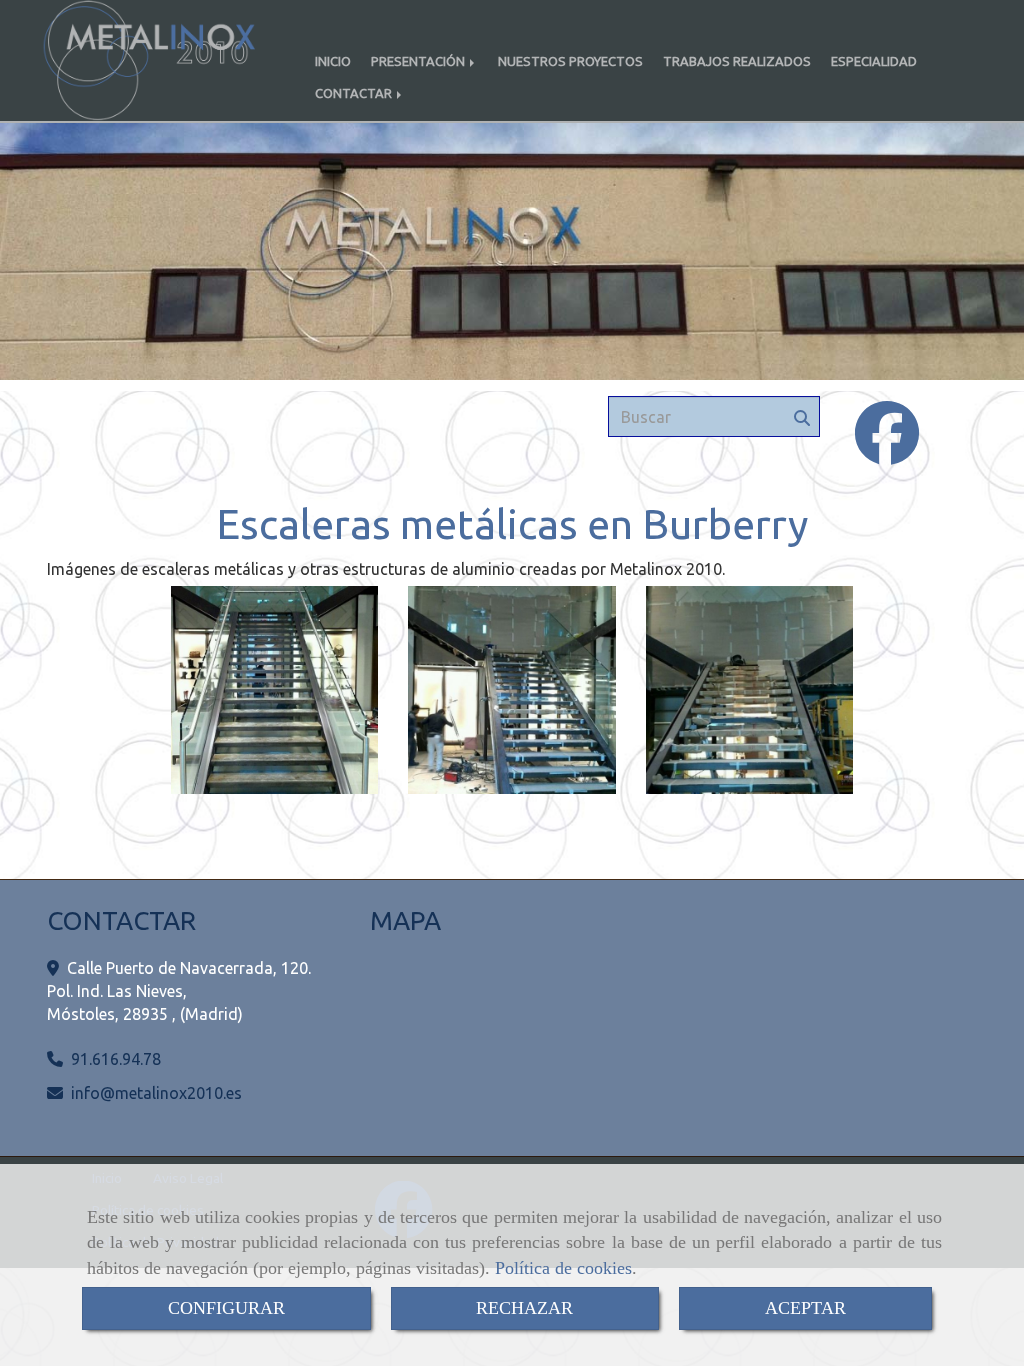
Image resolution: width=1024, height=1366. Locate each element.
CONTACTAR (355, 93)
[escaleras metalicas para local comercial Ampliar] (275, 690)
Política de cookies (563, 1268)
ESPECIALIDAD (874, 61)
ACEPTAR (805, 1308)
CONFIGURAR (226, 1308)
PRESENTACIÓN (419, 61)
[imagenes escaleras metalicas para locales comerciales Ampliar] (750, 690)
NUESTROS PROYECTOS (570, 61)
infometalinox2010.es (156, 1093)
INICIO (333, 61)
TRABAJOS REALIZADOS (737, 61)
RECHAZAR (524, 1308)
